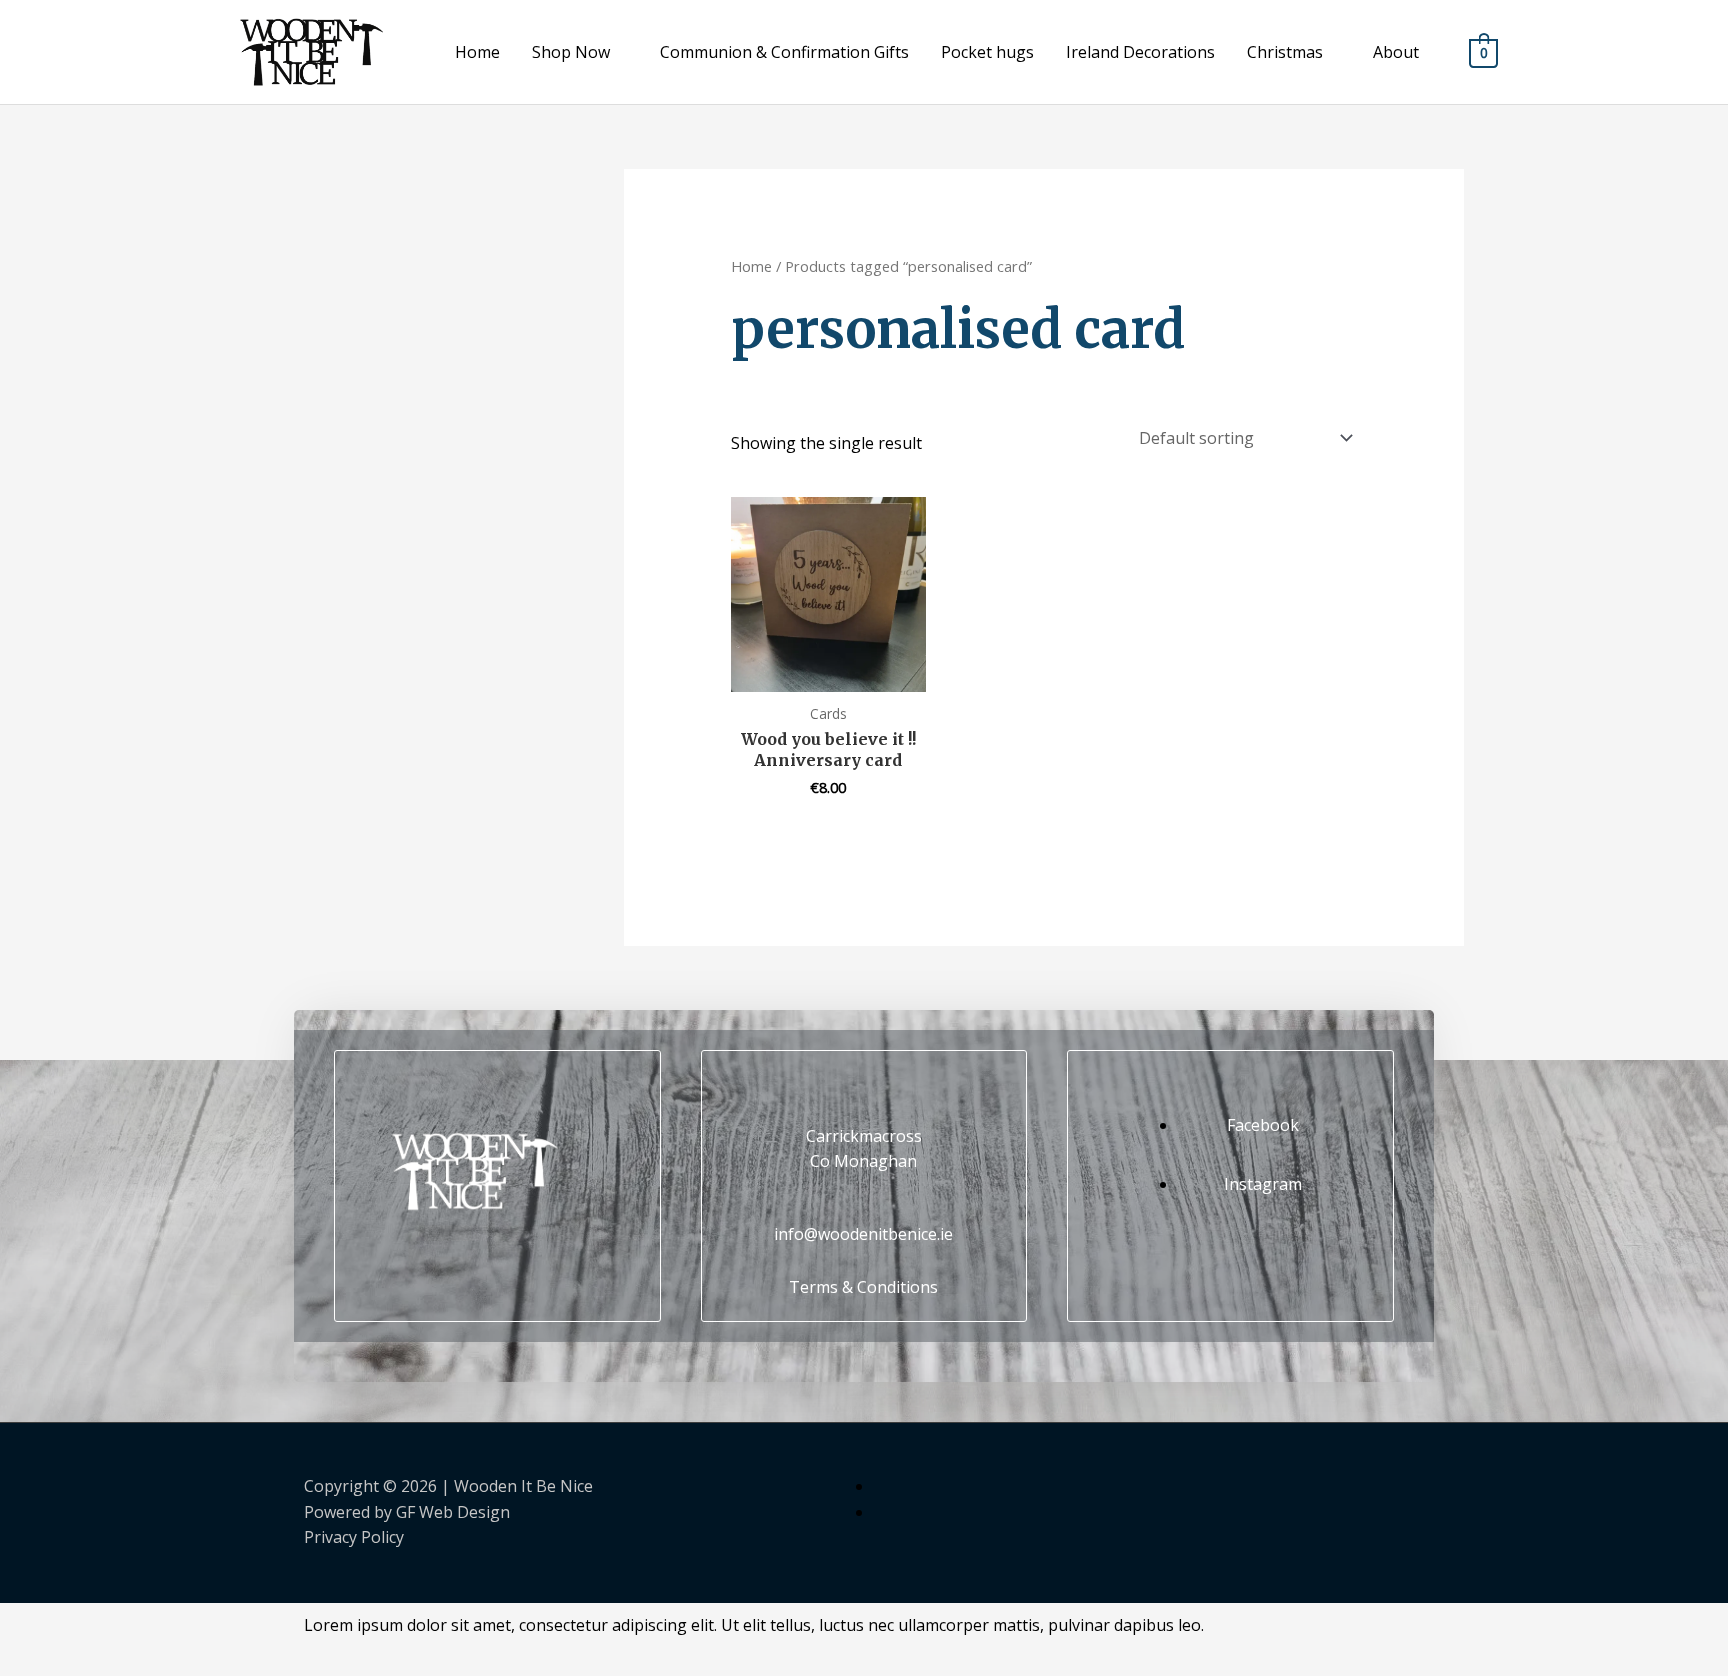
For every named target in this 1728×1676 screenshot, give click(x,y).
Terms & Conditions (863, 1287)
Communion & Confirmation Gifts (784, 52)
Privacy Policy (354, 1537)
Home (477, 52)
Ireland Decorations (1140, 52)
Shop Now (571, 52)
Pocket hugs (987, 52)
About (1396, 52)
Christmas (1285, 52)
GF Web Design (453, 1512)
